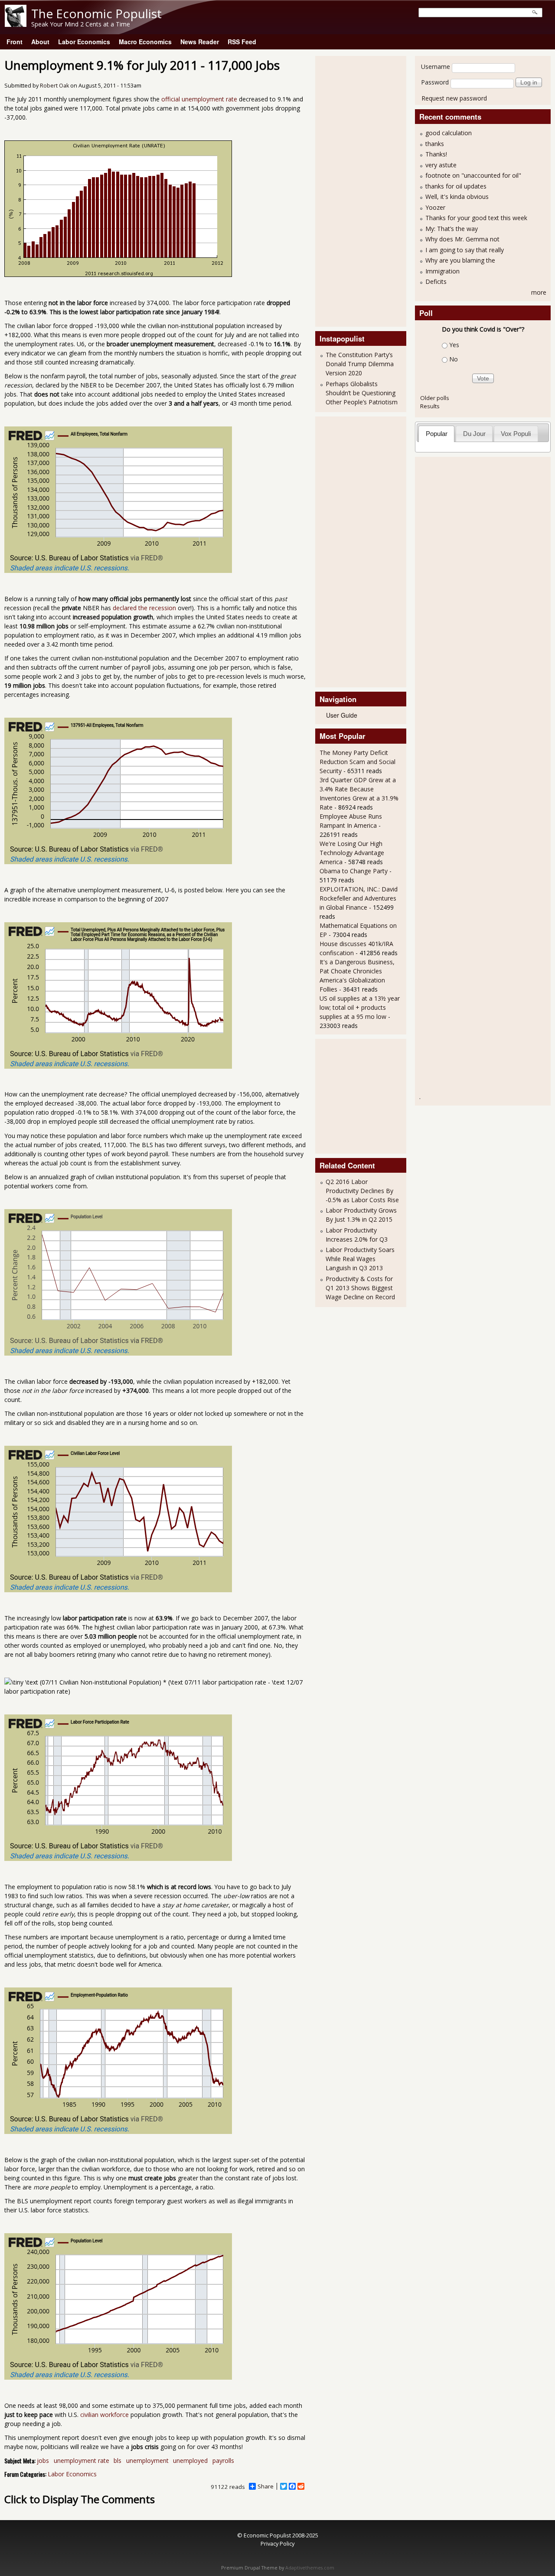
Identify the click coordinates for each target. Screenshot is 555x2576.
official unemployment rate (199, 99)
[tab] (436, 434)
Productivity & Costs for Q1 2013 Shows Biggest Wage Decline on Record (360, 1288)
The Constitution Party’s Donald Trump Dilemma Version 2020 (360, 364)
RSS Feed (242, 42)
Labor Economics (84, 42)
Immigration (442, 271)
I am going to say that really (465, 250)
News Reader (200, 42)
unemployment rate (82, 2461)
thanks (435, 144)
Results (430, 406)
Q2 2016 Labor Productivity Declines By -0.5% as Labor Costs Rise (362, 1191)
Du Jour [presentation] (474, 434)
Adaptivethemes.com (310, 2568)
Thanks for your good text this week (476, 218)
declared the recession (144, 608)
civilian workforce (104, 2415)
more (539, 292)
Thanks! (436, 154)
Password (435, 82)
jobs (43, 2461)
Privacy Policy (277, 2543)
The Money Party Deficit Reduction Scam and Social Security (357, 762)
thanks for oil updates (456, 186)
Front (15, 42)
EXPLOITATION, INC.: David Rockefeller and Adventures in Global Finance (359, 898)
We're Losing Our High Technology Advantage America (352, 853)
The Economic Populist (96, 13)
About (40, 42)
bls (118, 2461)
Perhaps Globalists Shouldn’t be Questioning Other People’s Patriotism (362, 393)
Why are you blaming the (460, 260)
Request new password (454, 98)
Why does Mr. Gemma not (462, 239)
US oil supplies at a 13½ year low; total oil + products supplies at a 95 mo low (360, 1007)
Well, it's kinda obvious (457, 197)
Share (266, 2486)
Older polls (435, 398)
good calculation (449, 133)
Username (436, 67)
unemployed (190, 2461)
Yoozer (435, 207)
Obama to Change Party (354, 871)
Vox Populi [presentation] (516, 434)
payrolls (223, 2461)
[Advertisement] (354, 190)
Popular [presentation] (437, 434)
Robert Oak (54, 86)
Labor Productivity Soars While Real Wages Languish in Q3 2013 (360, 1259)
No (454, 359)
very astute (441, 165)
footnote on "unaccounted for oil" (473, 175)
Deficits (436, 281)
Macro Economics (145, 42)
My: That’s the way (452, 229)
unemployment (147, 2461)
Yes (454, 345)
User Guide (342, 715)
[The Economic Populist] (16, 24)
